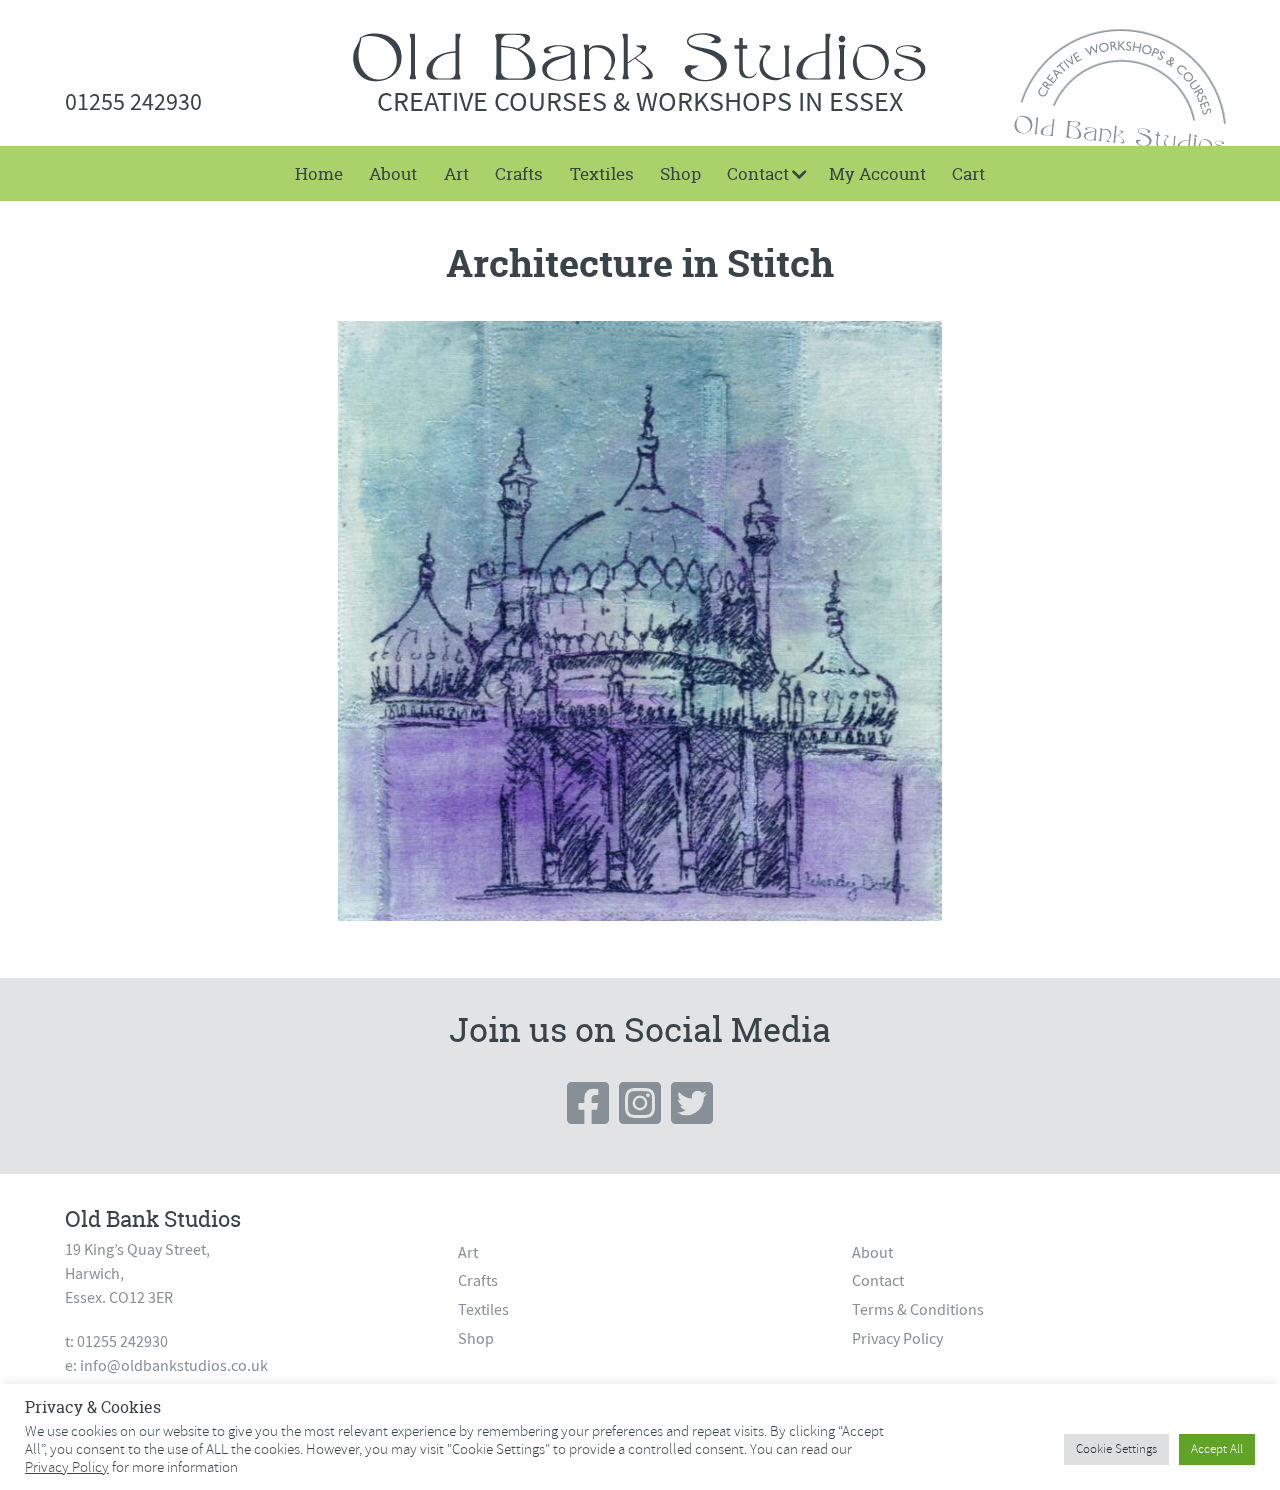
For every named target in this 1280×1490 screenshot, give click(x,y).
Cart (968, 173)
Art (456, 173)
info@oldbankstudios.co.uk (174, 1366)
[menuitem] (319, 173)
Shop (680, 173)
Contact (758, 173)
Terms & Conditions (918, 1310)
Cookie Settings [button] (1116, 1449)
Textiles (602, 173)
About (393, 173)
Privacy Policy (897, 1339)
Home (319, 173)
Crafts (519, 173)
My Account (877, 173)
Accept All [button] (1217, 1449)
